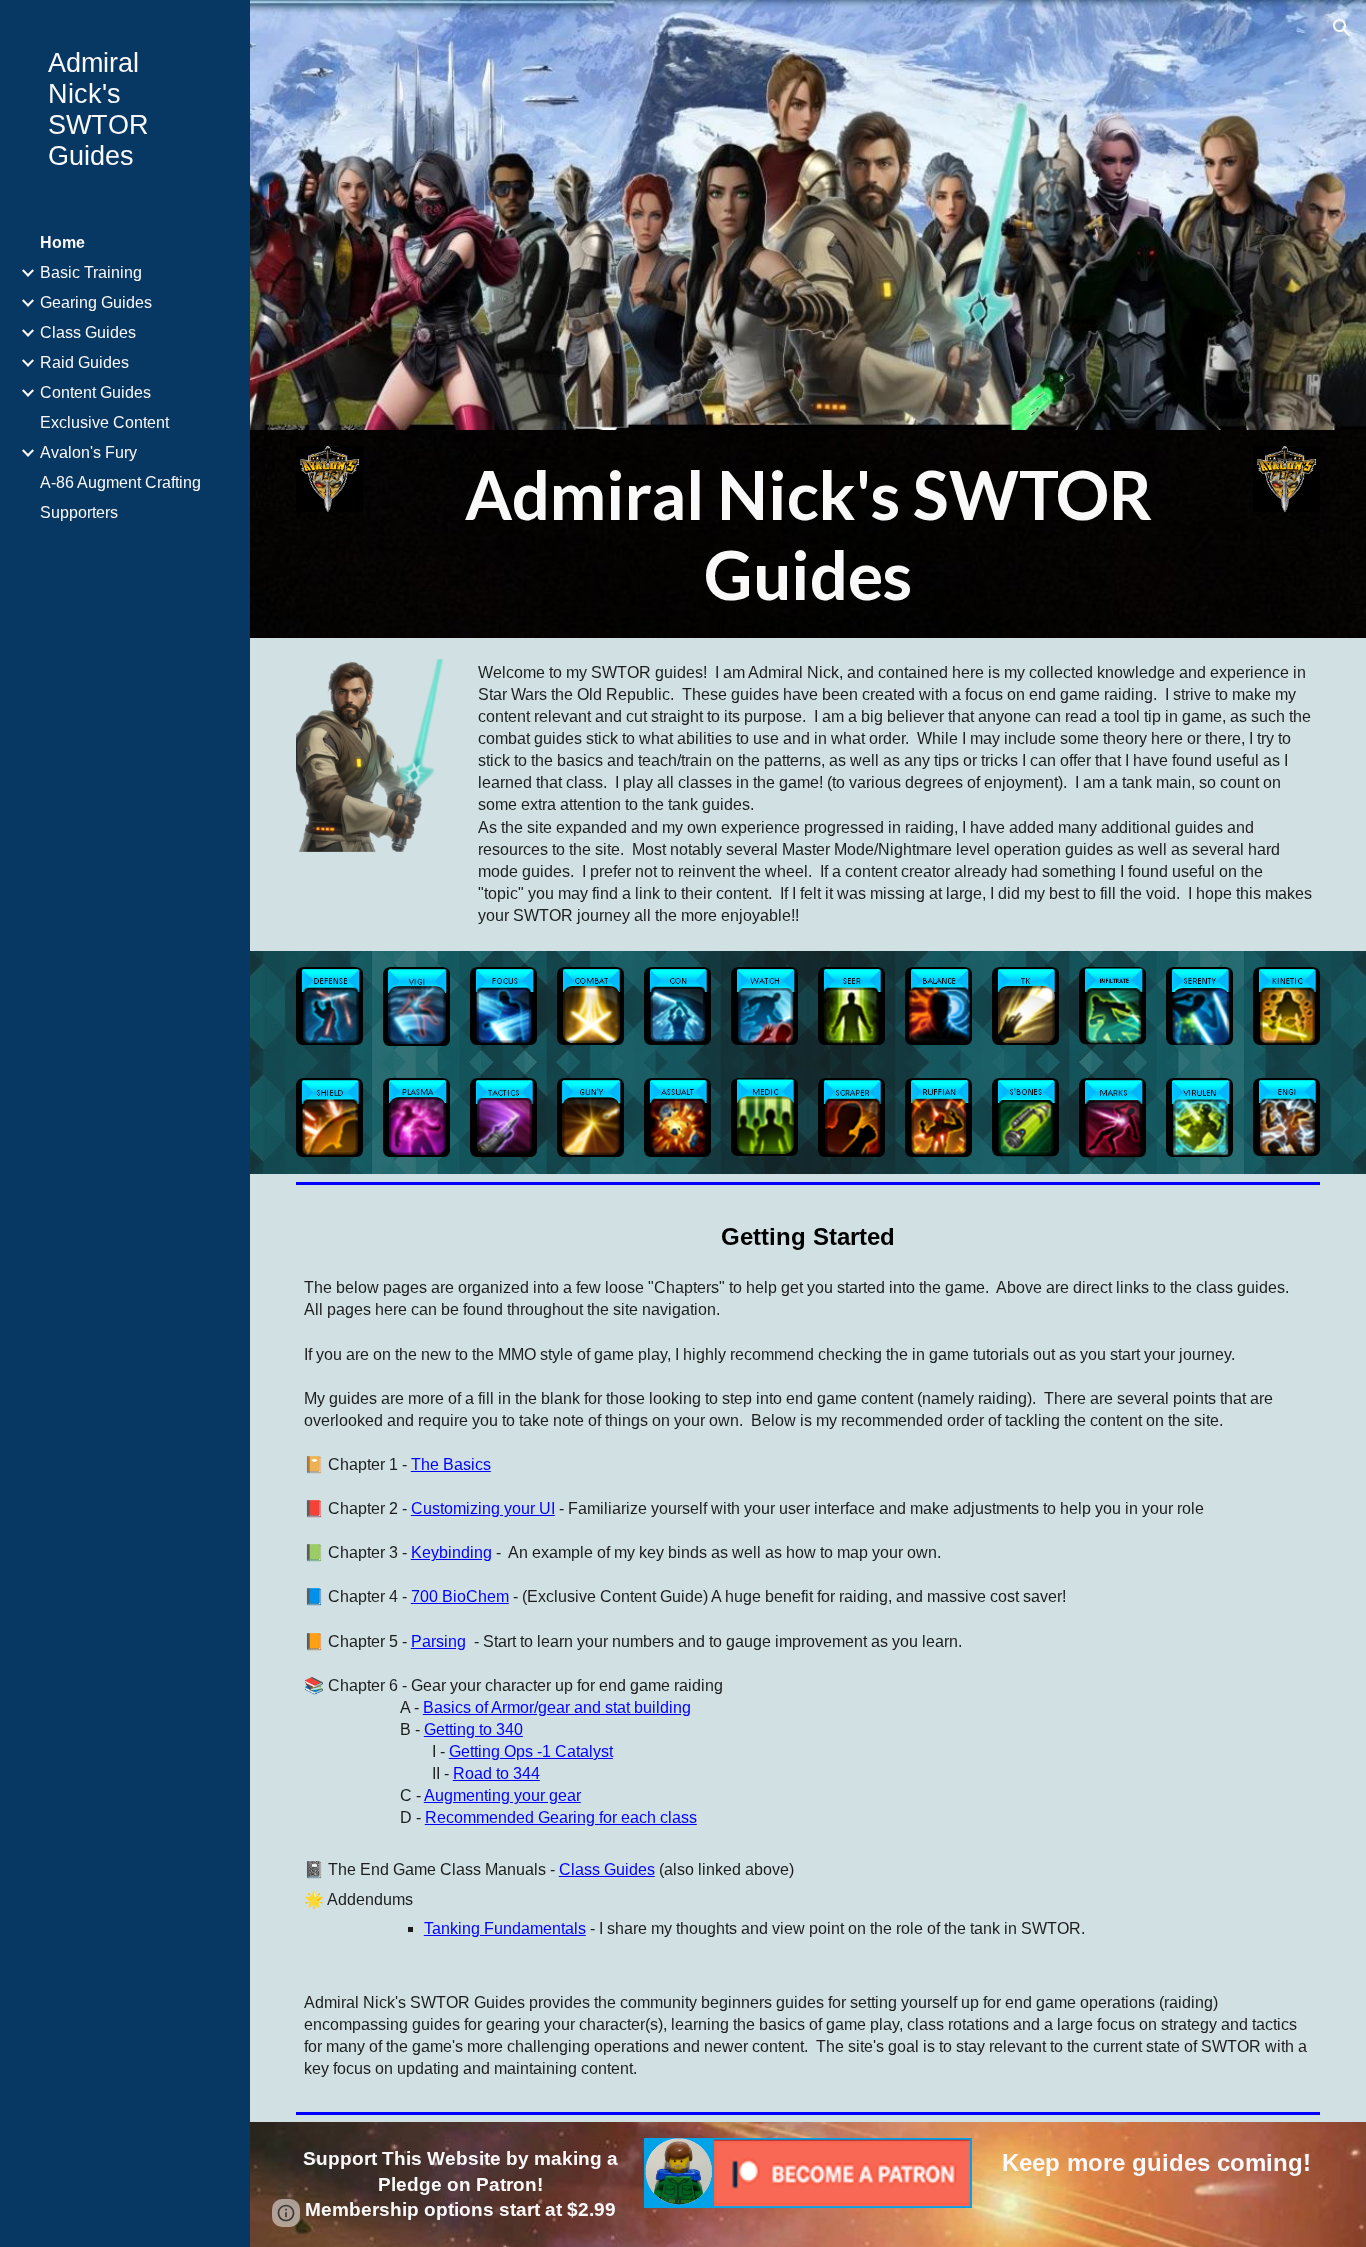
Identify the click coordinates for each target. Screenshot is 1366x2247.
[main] (808, 534)
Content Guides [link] (95, 392)
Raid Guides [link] (84, 362)
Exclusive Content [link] (104, 422)
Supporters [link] (79, 512)
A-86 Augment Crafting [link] (120, 482)
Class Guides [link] (88, 332)
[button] (1342, 28)
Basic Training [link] (91, 272)
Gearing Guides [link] (96, 302)
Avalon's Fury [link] (88, 452)
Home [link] (62, 242)
